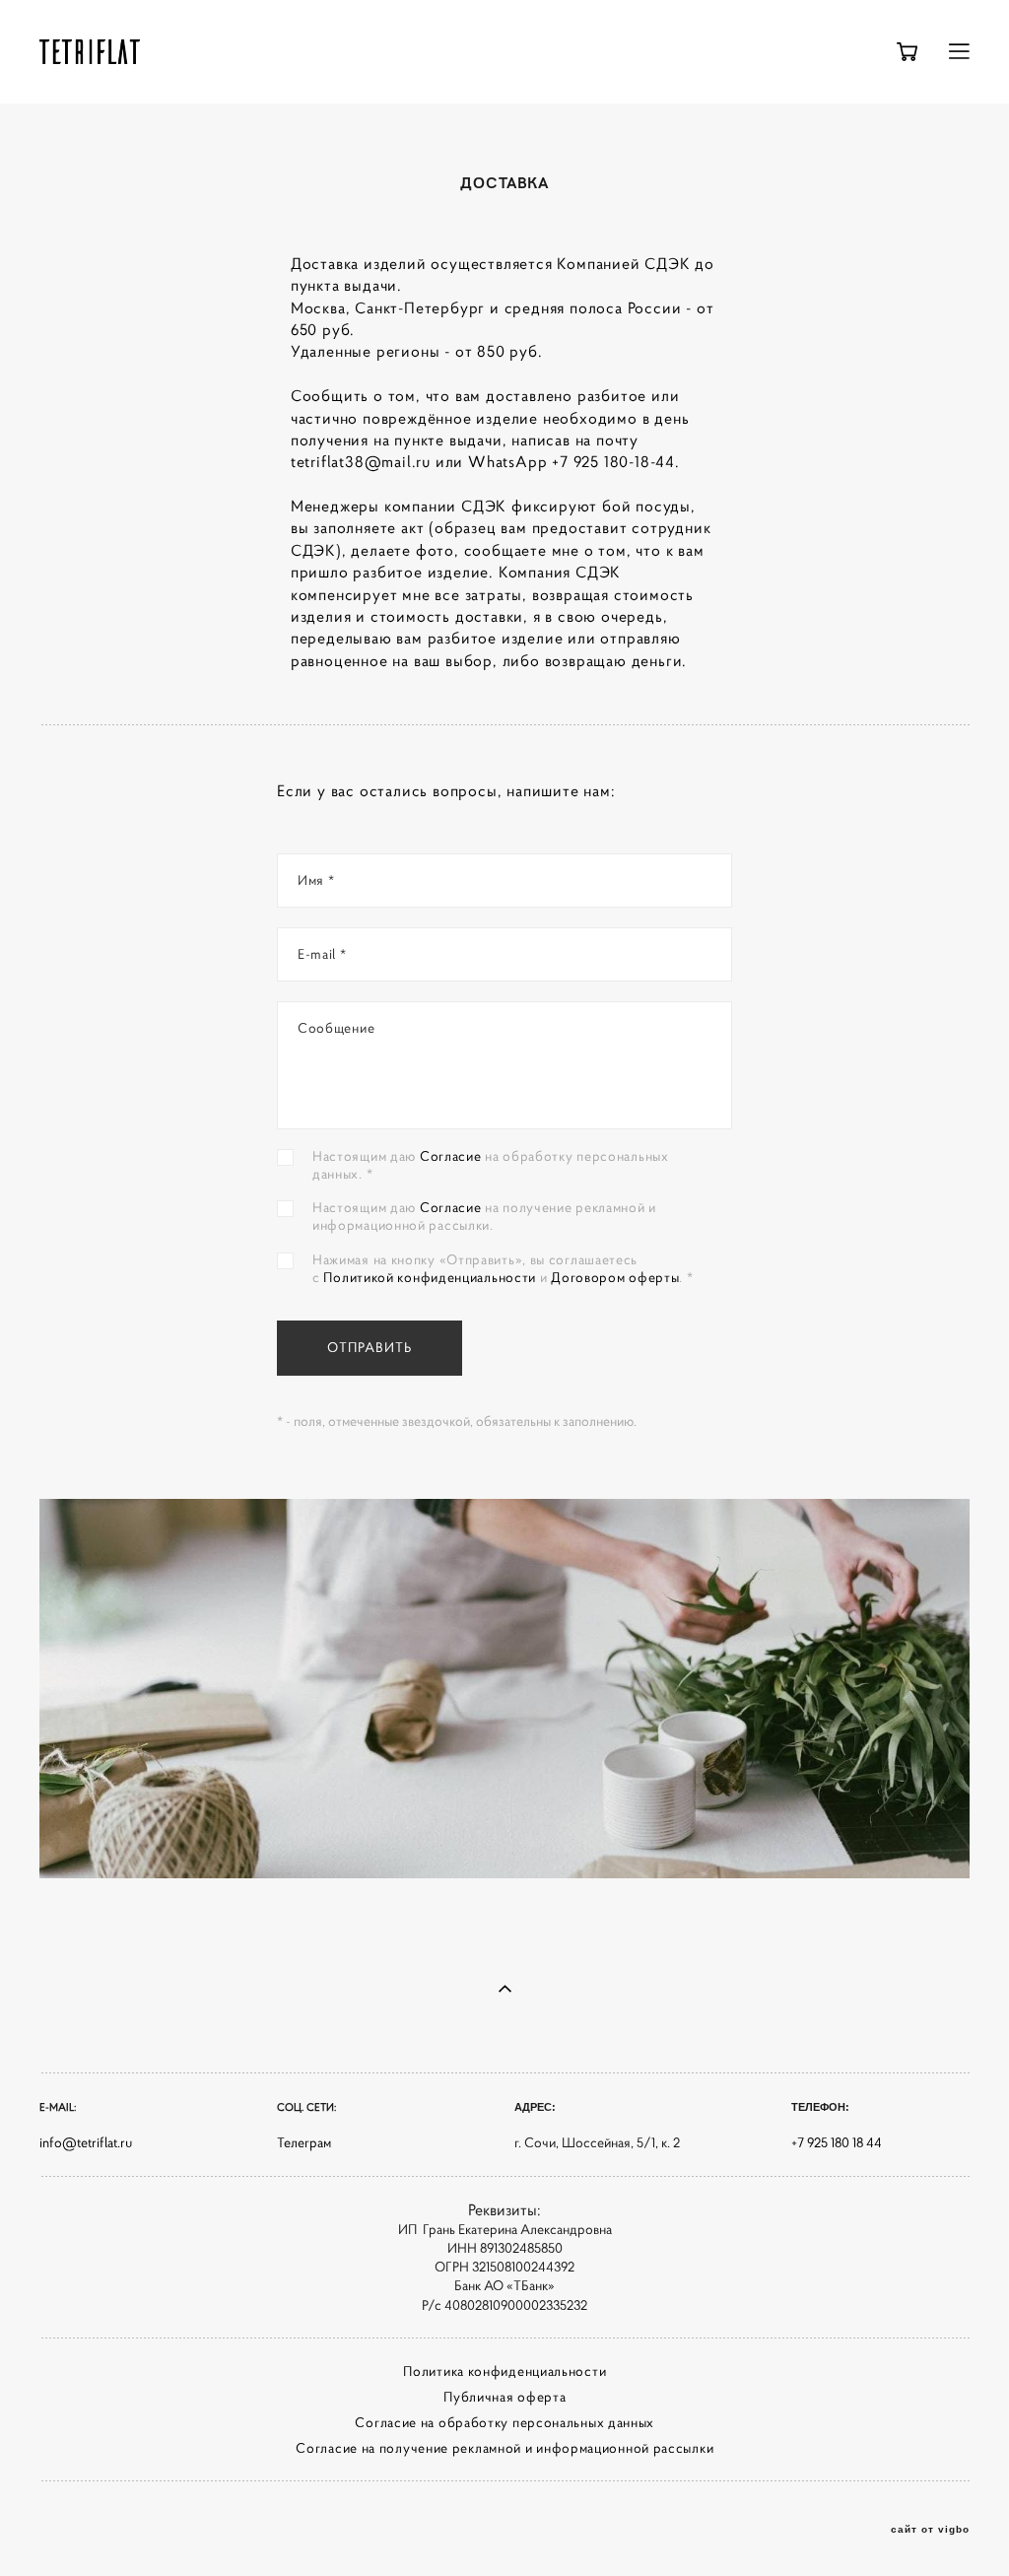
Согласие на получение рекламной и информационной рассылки (504, 2448)
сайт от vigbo (930, 2530)
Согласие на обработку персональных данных (504, 2422)
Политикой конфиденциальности (430, 1277)
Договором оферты (615, 1277)
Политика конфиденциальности (504, 2371)
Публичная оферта (504, 2397)
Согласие (452, 1156)
